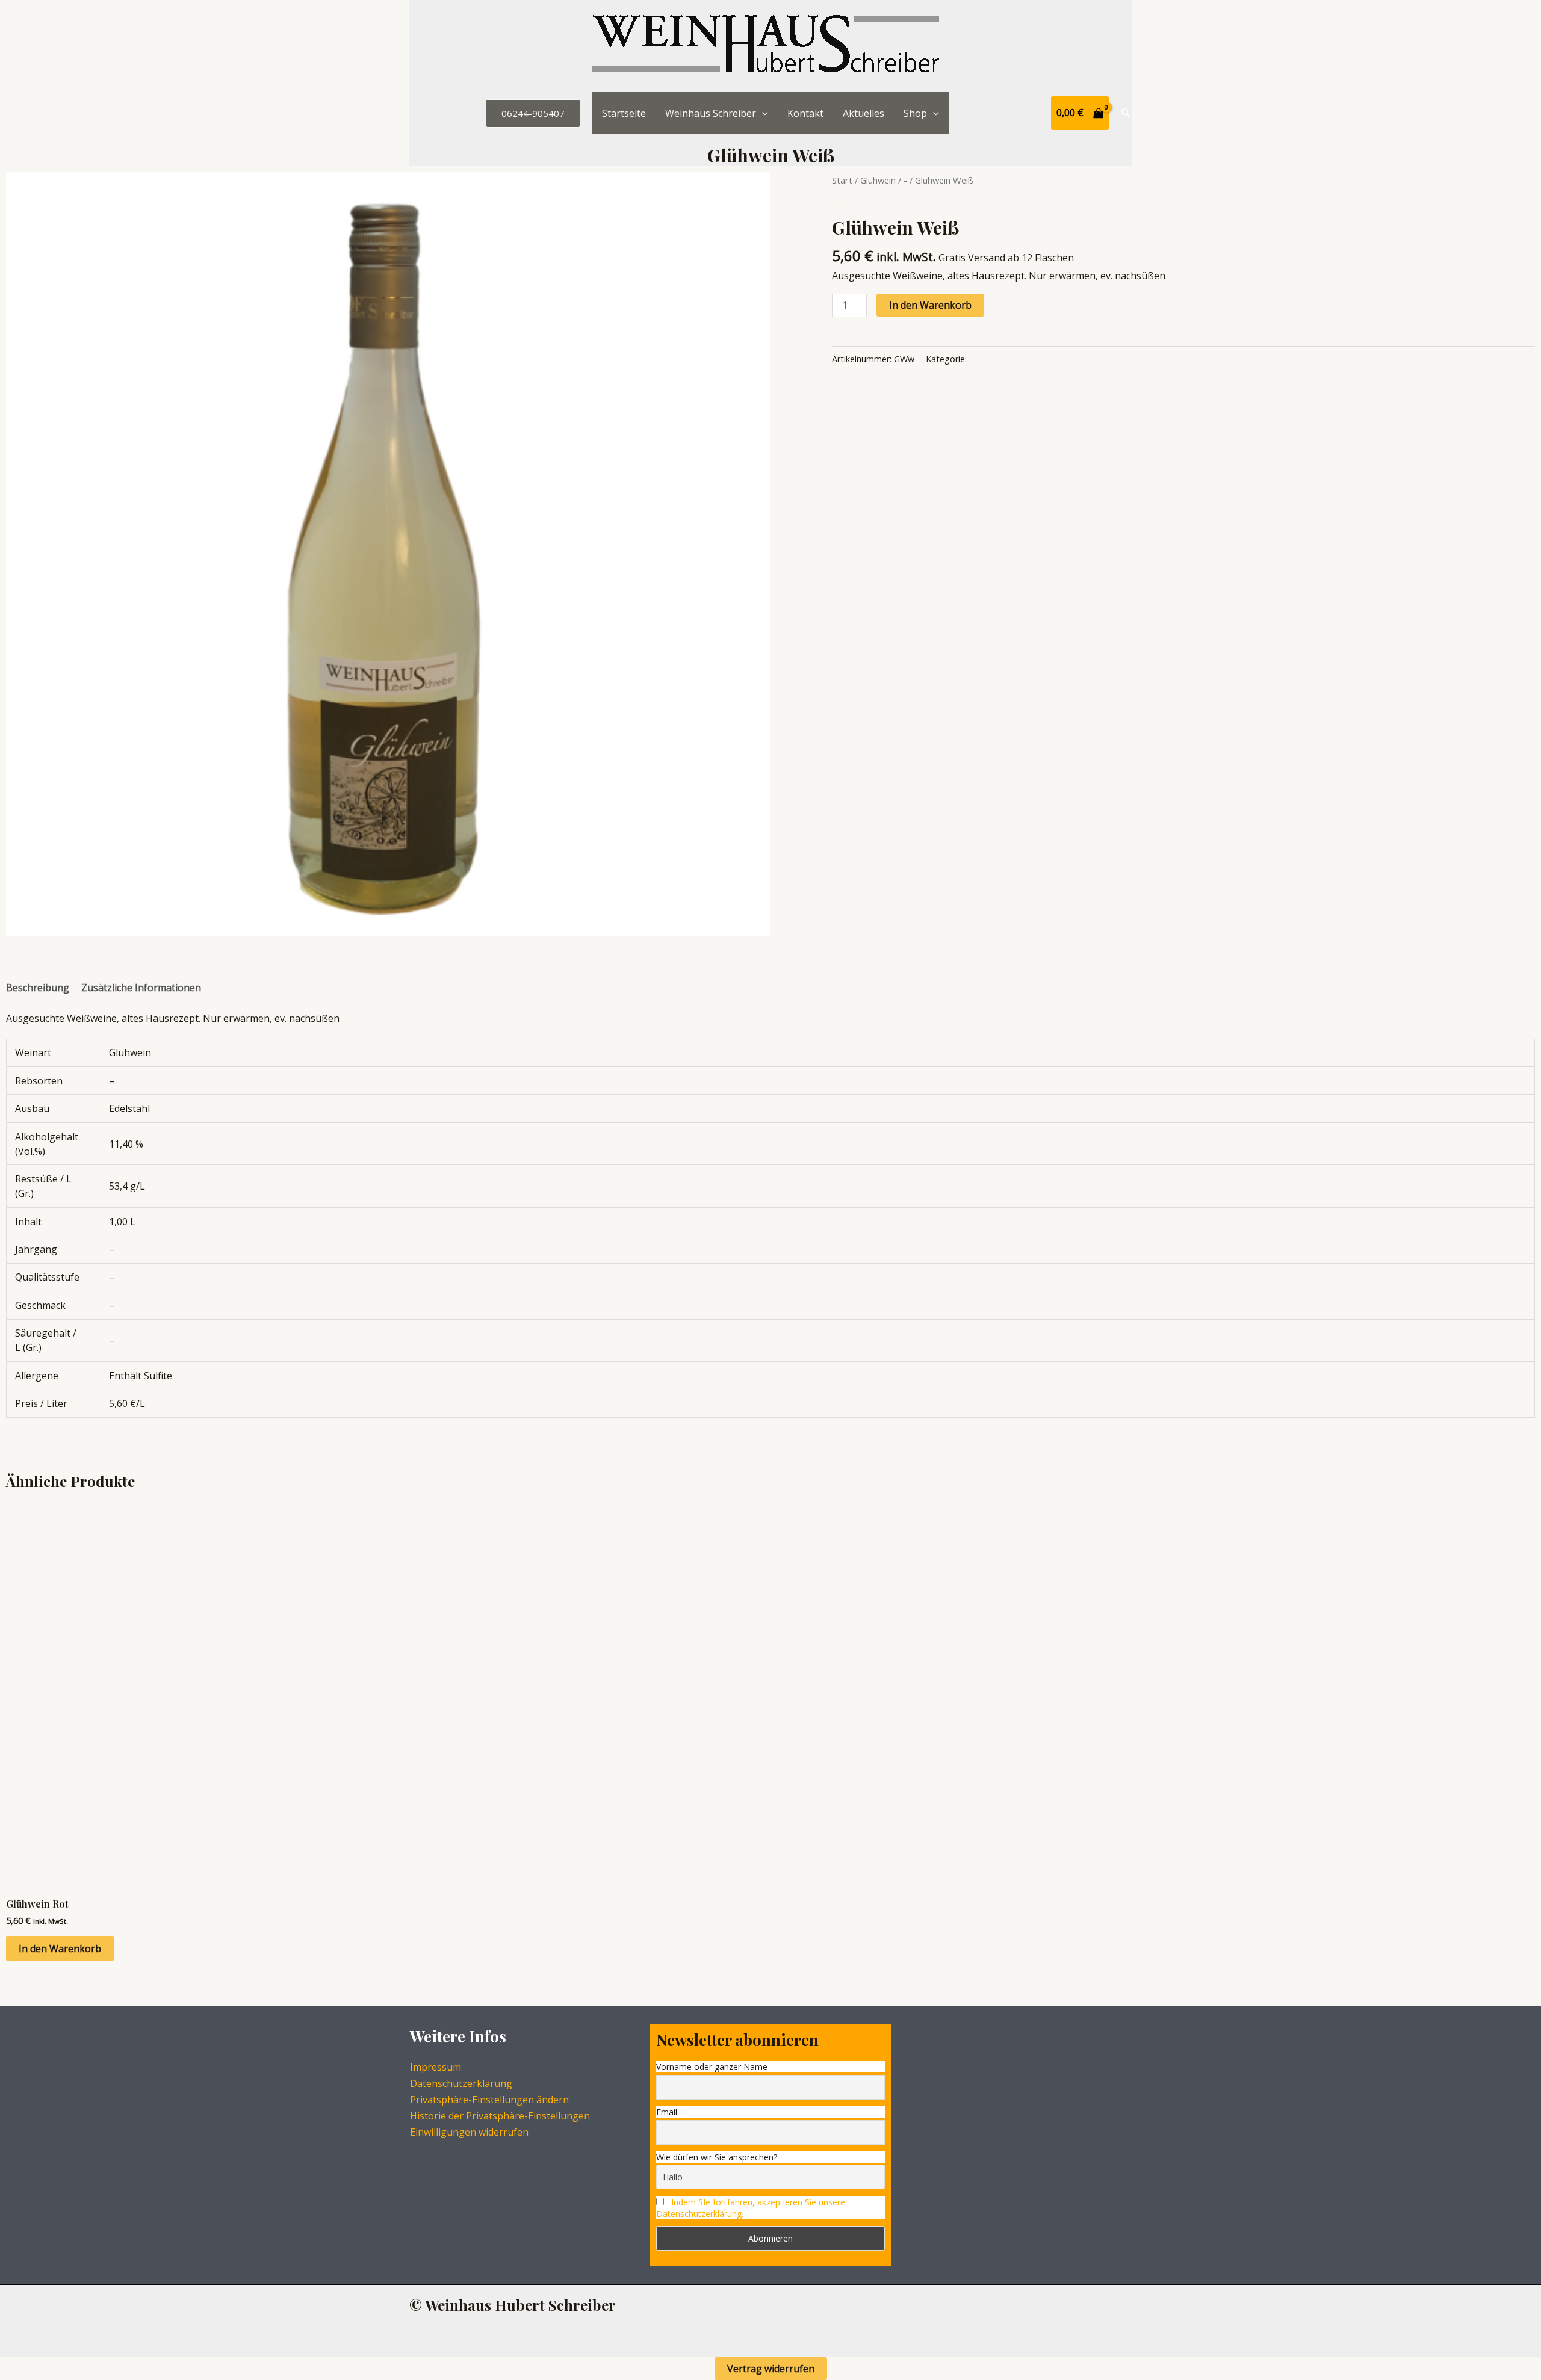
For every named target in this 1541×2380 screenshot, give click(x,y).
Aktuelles (864, 113)
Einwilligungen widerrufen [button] (469, 2132)
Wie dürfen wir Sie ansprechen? (717, 2157)
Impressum (436, 2067)
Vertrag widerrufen (771, 2369)
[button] (533, 113)
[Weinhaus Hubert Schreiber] (766, 45)
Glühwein (878, 180)
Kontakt (805, 113)
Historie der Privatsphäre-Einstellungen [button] (500, 2116)
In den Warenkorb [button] (60, 1949)
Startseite (624, 113)
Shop (915, 113)
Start (842, 180)
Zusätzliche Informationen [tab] (141, 988)
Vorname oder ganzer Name (712, 2067)
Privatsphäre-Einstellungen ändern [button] (489, 2100)
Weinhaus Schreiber (711, 113)
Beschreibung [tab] (38, 988)
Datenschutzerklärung (461, 2083)
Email (667, 2112)
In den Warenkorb (930, 305)
